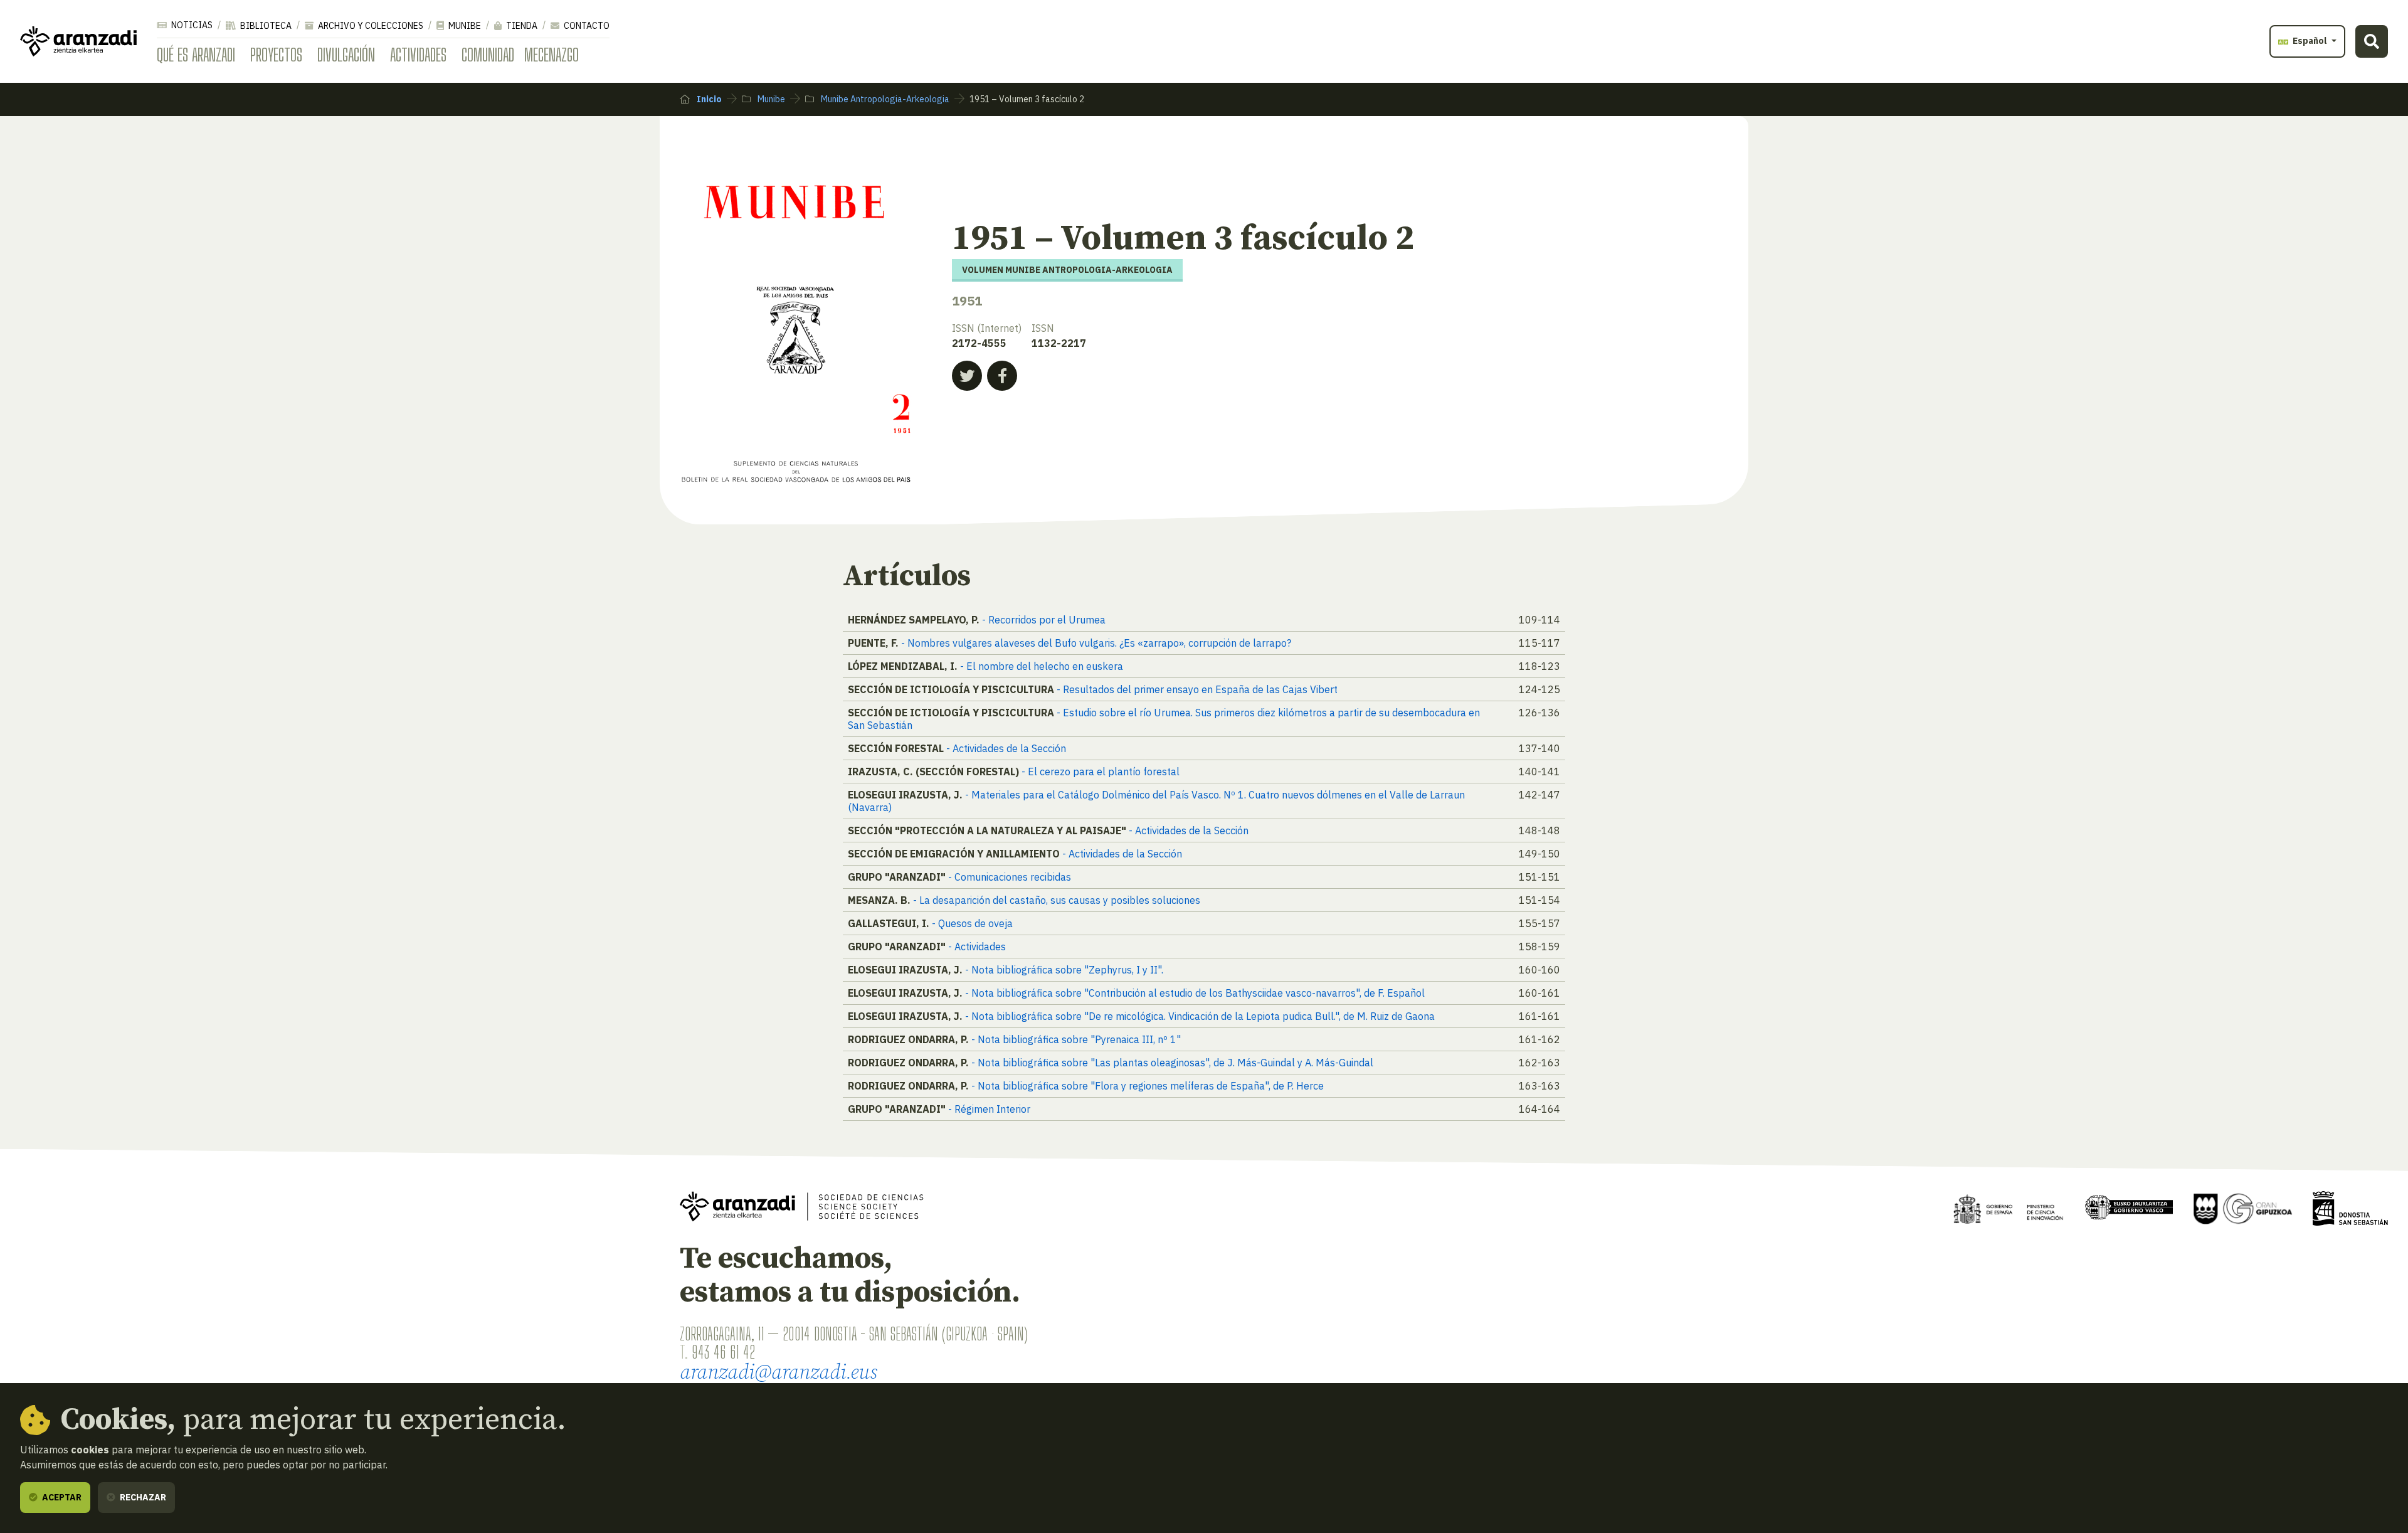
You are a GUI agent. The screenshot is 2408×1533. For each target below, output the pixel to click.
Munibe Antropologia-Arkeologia (884, 99)
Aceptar (61, 1497)
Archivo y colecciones (370, 26)
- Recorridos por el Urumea (1044, 620)
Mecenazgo (552, 55)
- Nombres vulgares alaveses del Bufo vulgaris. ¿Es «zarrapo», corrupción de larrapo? (1096, 643)
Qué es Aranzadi (196, 55)
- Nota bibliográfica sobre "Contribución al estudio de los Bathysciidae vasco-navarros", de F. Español (1195, 993)
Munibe (464, 26)
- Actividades (977, 947)
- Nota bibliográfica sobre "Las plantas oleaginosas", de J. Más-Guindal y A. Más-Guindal (1172, 1063)
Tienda (521, 26)
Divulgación (346, 55)
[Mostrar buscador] (2372, 41)
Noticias (191, 25)
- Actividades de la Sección (1006, 748)
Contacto (586, 26)
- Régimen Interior (989, 1109)
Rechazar (142, 1497)
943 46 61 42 (723, 1352)
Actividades (418, 55)
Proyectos (276, 55)
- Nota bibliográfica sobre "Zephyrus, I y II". (1064, 970)
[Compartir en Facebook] (1002, 376)
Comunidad (488, 55)
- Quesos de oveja (972, 923)
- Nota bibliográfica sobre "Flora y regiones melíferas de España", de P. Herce (1148, 1086)
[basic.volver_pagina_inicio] (78, 41)
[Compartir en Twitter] (967, 376)
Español (2310, 41)
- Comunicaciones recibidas (1010, 877)
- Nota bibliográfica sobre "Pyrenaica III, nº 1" (1076, 1039)
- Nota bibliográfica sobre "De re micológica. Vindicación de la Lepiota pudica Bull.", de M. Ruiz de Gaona (1200, 1016)
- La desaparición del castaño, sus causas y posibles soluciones (1057, 900)
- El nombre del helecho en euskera (1042, 666)
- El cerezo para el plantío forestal (1101, 772)
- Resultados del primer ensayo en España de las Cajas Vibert (1197, 689)
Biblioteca (265, 26)
